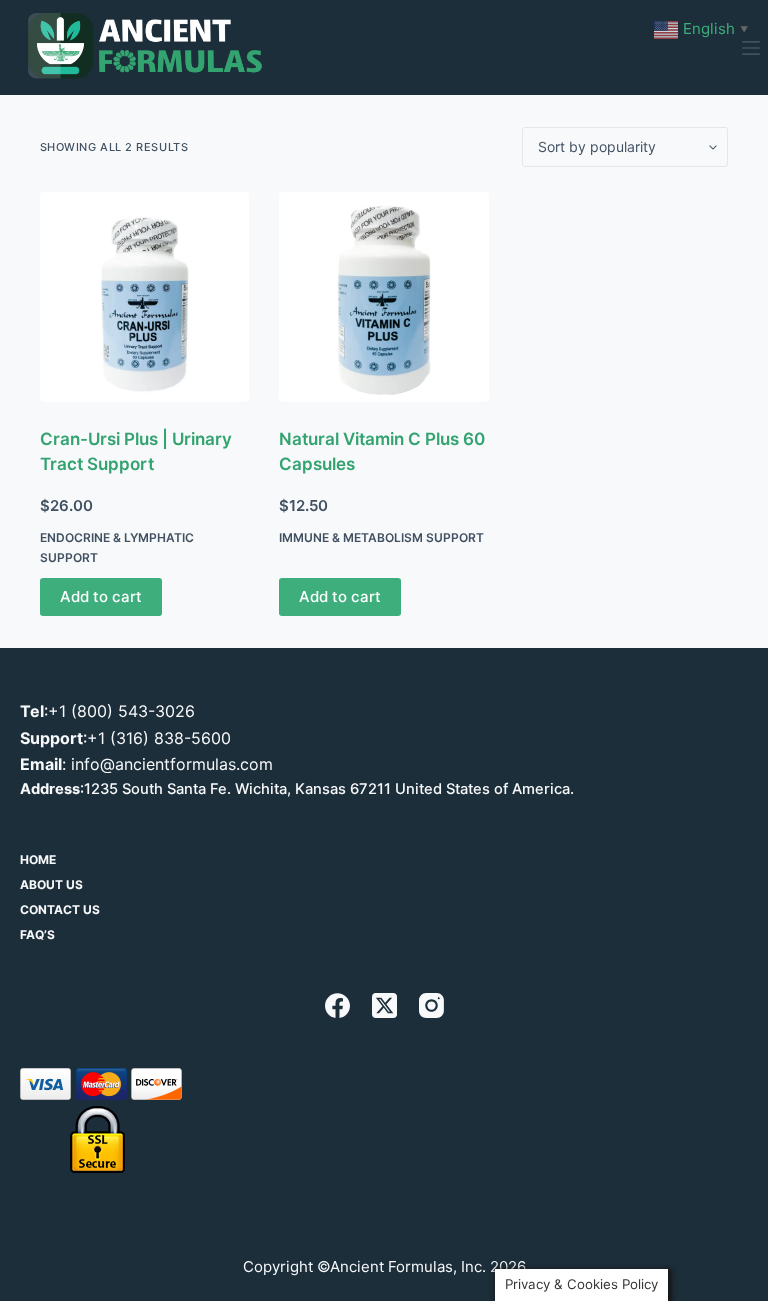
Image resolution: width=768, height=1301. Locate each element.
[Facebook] (337, 1005)
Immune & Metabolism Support (381, 537)
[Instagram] (431, 1005)
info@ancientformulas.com (172, 764)
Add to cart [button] (101, 596)
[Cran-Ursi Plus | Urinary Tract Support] (145, 297)
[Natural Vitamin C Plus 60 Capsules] (384, 297)
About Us (51, 884)
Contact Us (60, 909)
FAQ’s (37, 934)
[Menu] (751, 48)
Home (38, 859)
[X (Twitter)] (384, 1005)
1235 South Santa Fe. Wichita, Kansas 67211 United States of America (327, 789)
